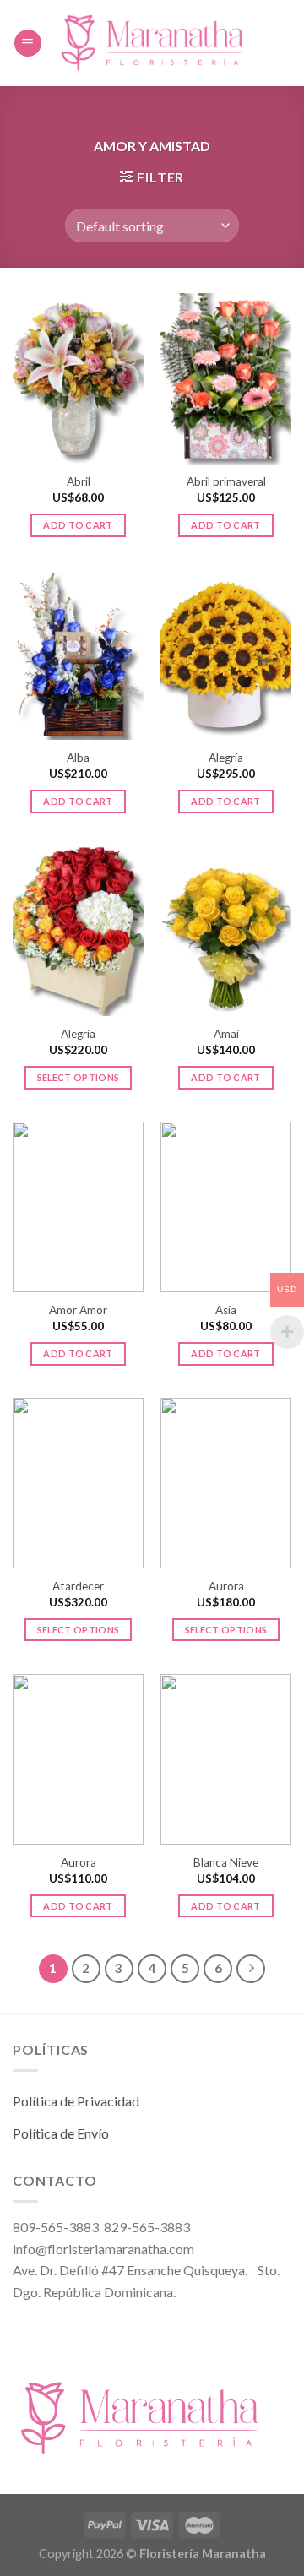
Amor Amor (78, 1310)
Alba (78, 758)
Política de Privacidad (76, 2101)
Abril (79, 481)
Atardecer (78, 1586)
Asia (226, 1310)
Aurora (226, 1586)
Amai (226, 1034)
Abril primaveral (226, 481)
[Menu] (28, 43)
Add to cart (78, 525)
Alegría (226, 758)
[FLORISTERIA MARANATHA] (152, 43)
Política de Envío (61, 2133)
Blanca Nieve (226, 1862)
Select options (79, 1077)
